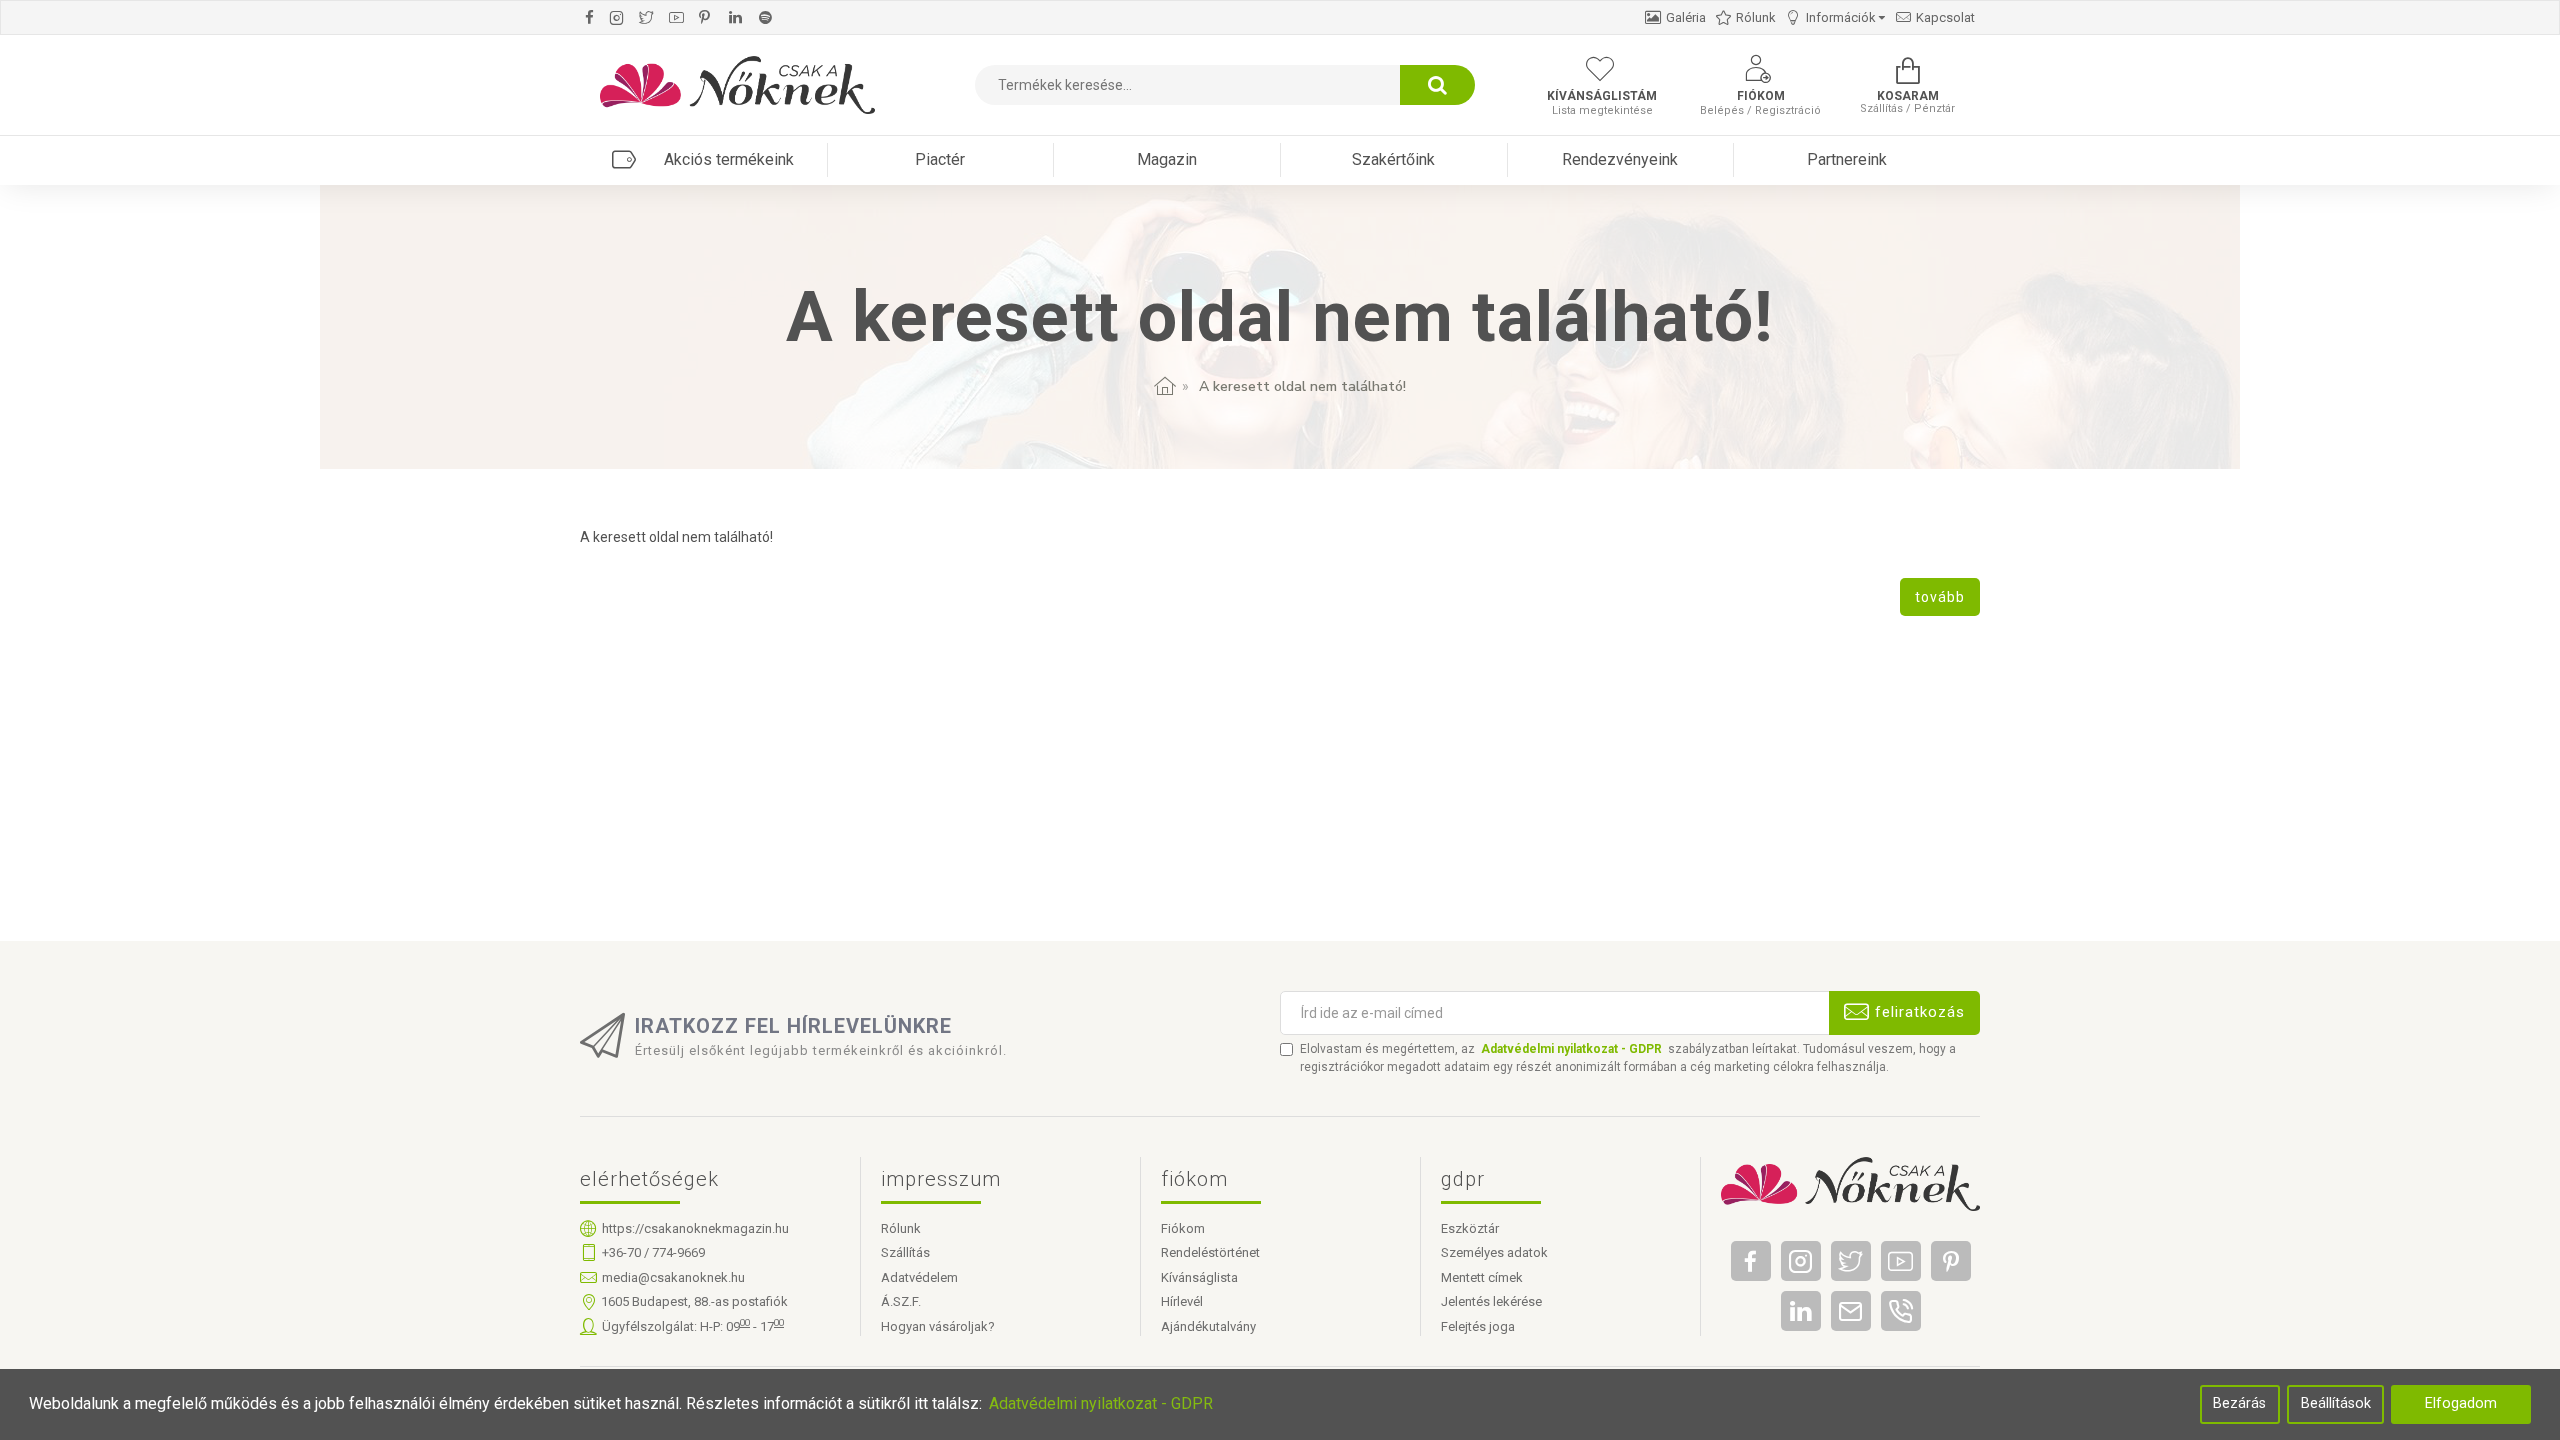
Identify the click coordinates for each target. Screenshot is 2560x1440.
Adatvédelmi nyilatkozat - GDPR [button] (1101, 1403)
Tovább (1940, 597)
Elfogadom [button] (2461, 1403)
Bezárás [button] (2239, 1403)
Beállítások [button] (2336, 1403)
